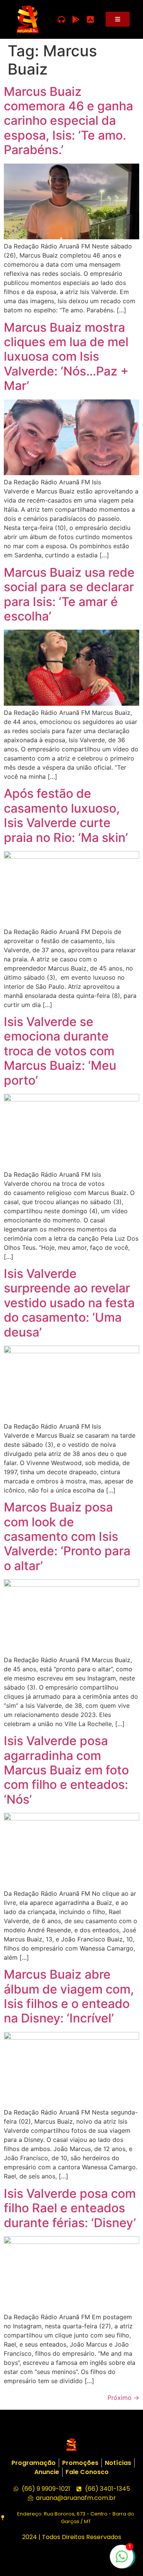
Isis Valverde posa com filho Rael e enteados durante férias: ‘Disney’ (70, 2208)
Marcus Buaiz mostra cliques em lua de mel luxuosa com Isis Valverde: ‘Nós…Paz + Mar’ (66, 357)
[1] (122, 2560)
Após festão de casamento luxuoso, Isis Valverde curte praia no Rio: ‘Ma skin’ (66, 815)
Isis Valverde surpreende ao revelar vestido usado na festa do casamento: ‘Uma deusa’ (69, 1303)
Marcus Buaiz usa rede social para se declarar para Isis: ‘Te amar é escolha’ (69, 594)
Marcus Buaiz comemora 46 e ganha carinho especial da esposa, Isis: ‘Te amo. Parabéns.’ (68, 121)
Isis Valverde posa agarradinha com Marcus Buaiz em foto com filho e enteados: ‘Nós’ (66, 1770)
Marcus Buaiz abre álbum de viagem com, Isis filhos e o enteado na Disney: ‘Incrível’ (69, 1996)
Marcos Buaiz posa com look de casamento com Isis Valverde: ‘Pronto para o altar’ (67, 1536)
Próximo (123, 2398)
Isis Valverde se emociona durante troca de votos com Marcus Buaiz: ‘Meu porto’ (60, 1051)
